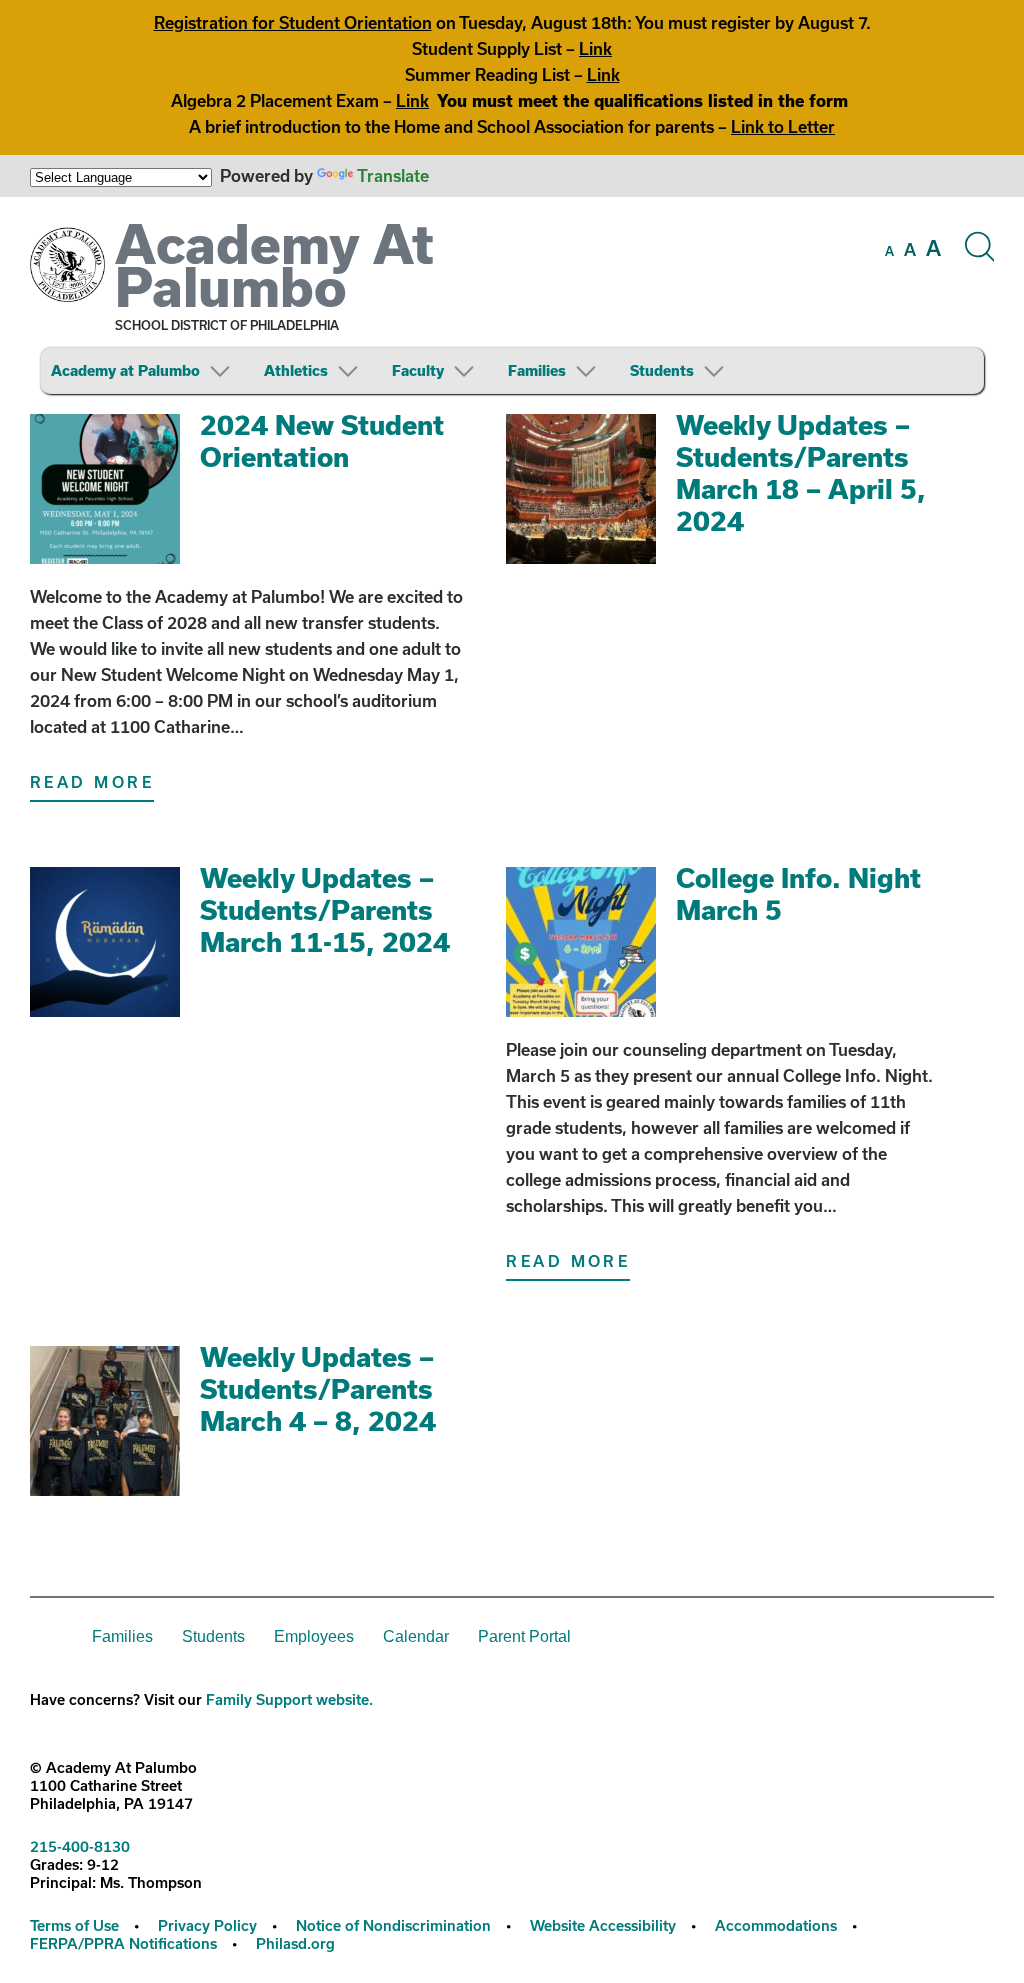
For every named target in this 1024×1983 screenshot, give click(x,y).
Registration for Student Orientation (293, 22)
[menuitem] (155, 370)
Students (662, 370)
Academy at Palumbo (125, 370)
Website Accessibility (603, 1925)
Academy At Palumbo (274, 264)
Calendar (416, 1636)
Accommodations (776, 1925)
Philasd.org (295, 1943)
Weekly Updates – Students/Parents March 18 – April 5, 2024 (801, 472)
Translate (393, 175)
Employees (314, 1636)
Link (595, 48)
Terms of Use (74, 1925)
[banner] (512, 303)
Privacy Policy (207, 1925)
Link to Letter (783, 126)
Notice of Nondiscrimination (393, 1925)
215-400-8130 (80, 1846)
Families (537, 370)
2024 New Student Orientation (322, 440)
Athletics (296, 370)
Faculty (418, 370)
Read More (92, 782)
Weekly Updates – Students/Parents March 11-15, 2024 (325, 909)
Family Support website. (289, 1699)
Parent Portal (524, 1636)
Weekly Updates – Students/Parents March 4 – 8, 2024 (318, 1388)
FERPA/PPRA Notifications (123, 1943)
